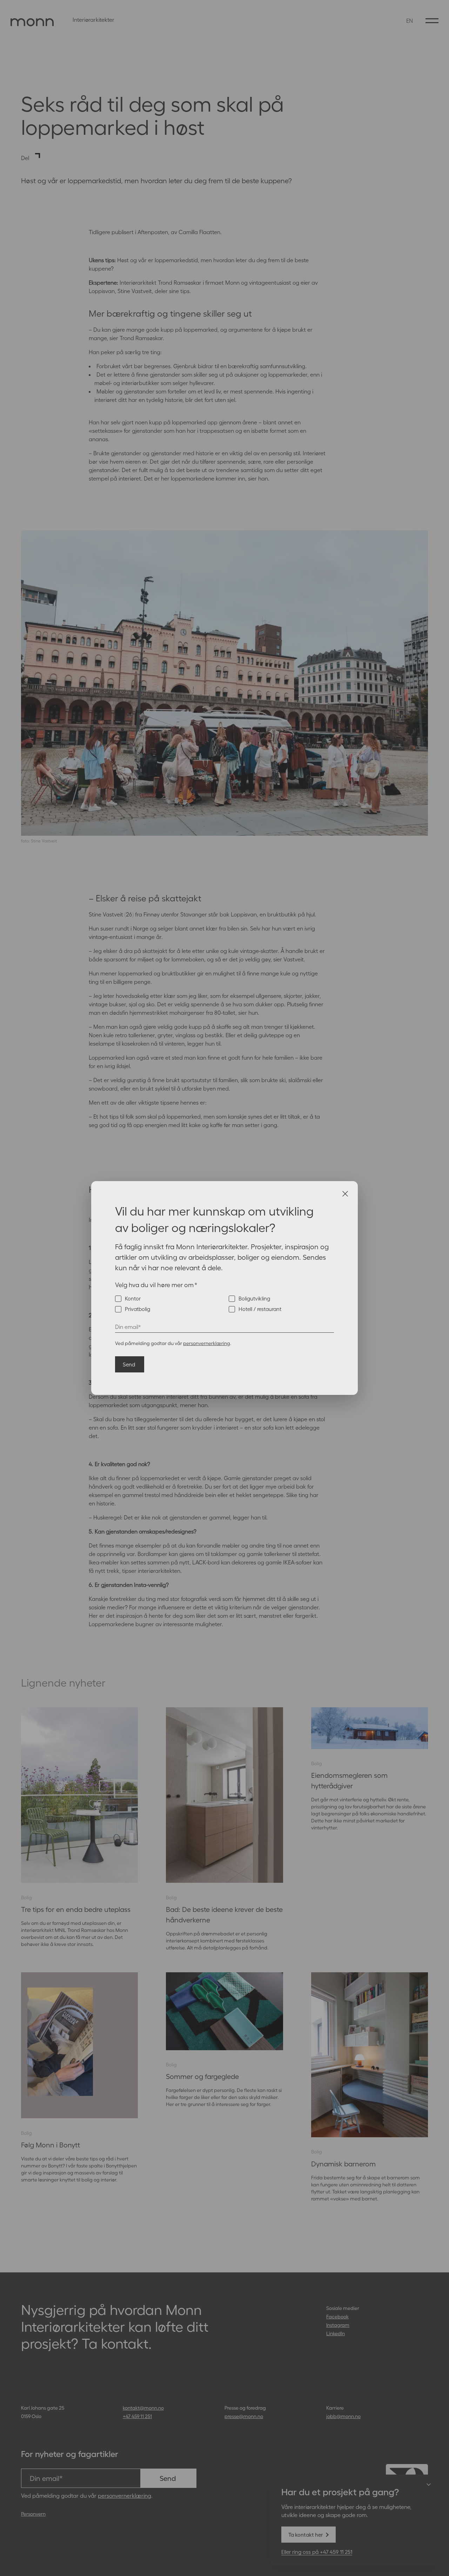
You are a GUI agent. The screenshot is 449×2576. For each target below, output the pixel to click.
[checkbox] (224, 1304)
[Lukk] (345, 1194)
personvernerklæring (207, 1343)
